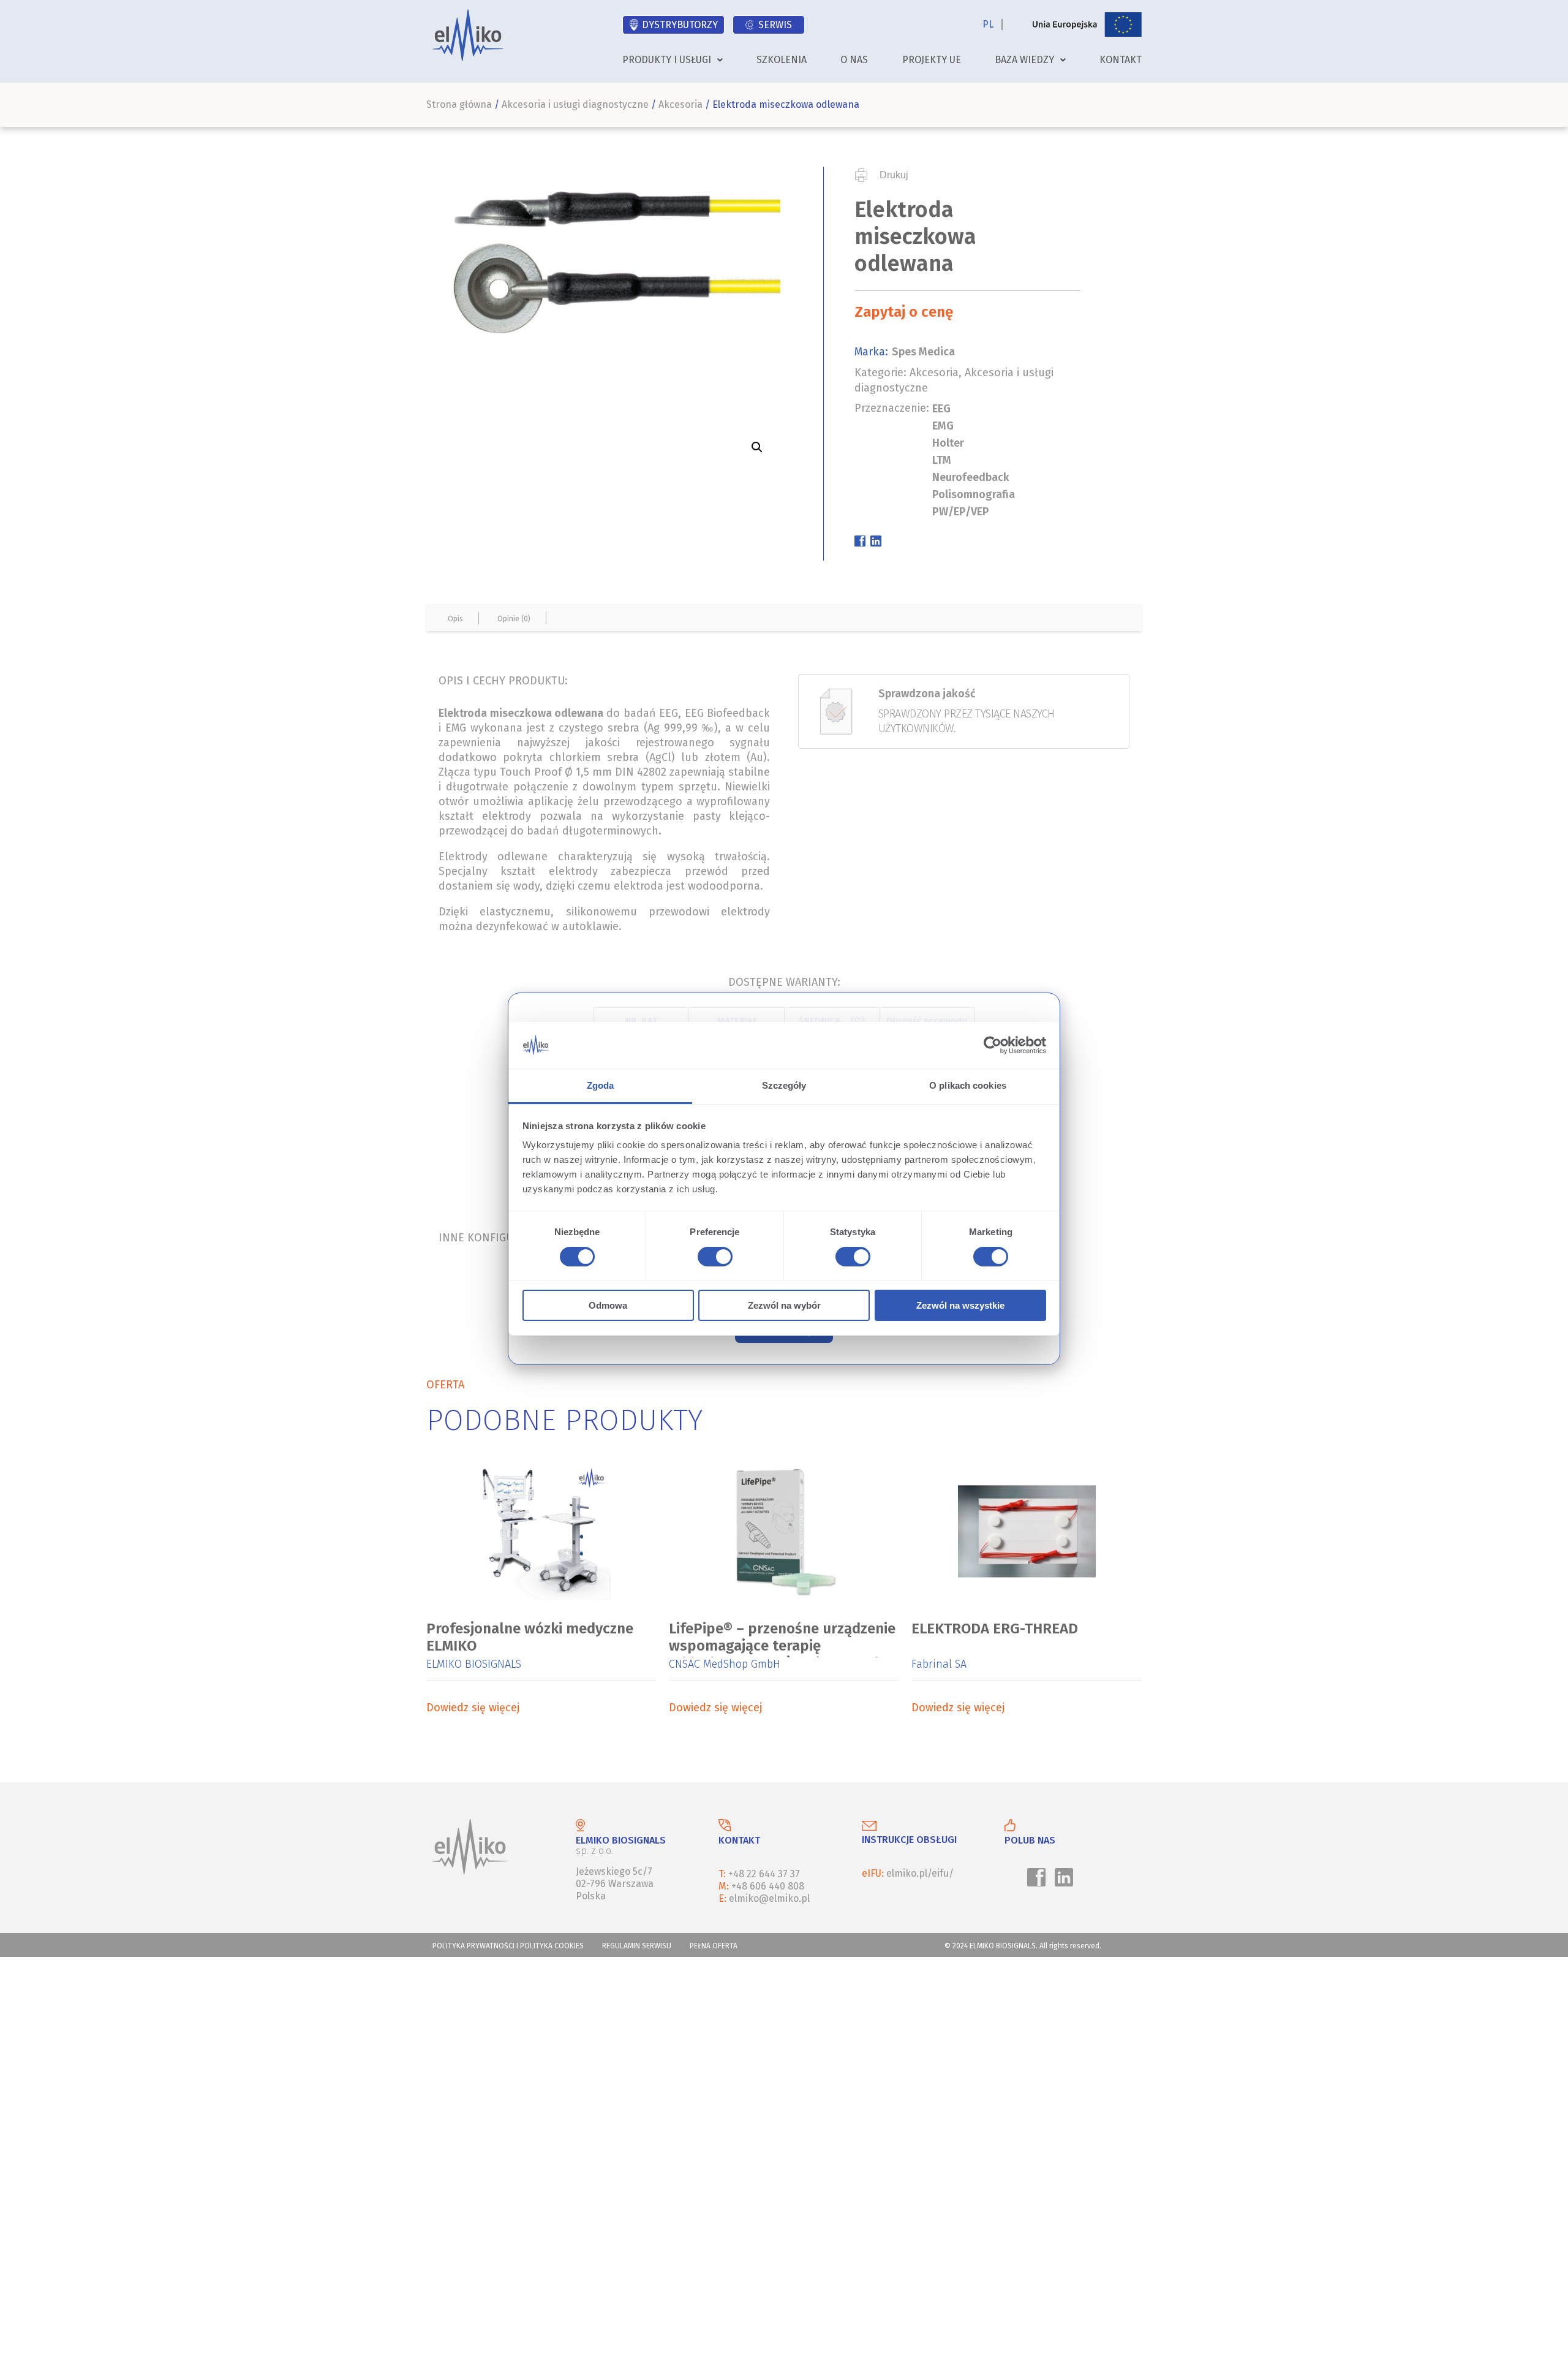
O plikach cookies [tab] (968, 1085)
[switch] (713, 1258)
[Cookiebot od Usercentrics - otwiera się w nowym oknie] (993, 1045)
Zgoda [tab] (601, 1085)
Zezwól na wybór (784, 1305)
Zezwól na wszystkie (960, 1305)
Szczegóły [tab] (784, 1085)
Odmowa (608, 1305)
